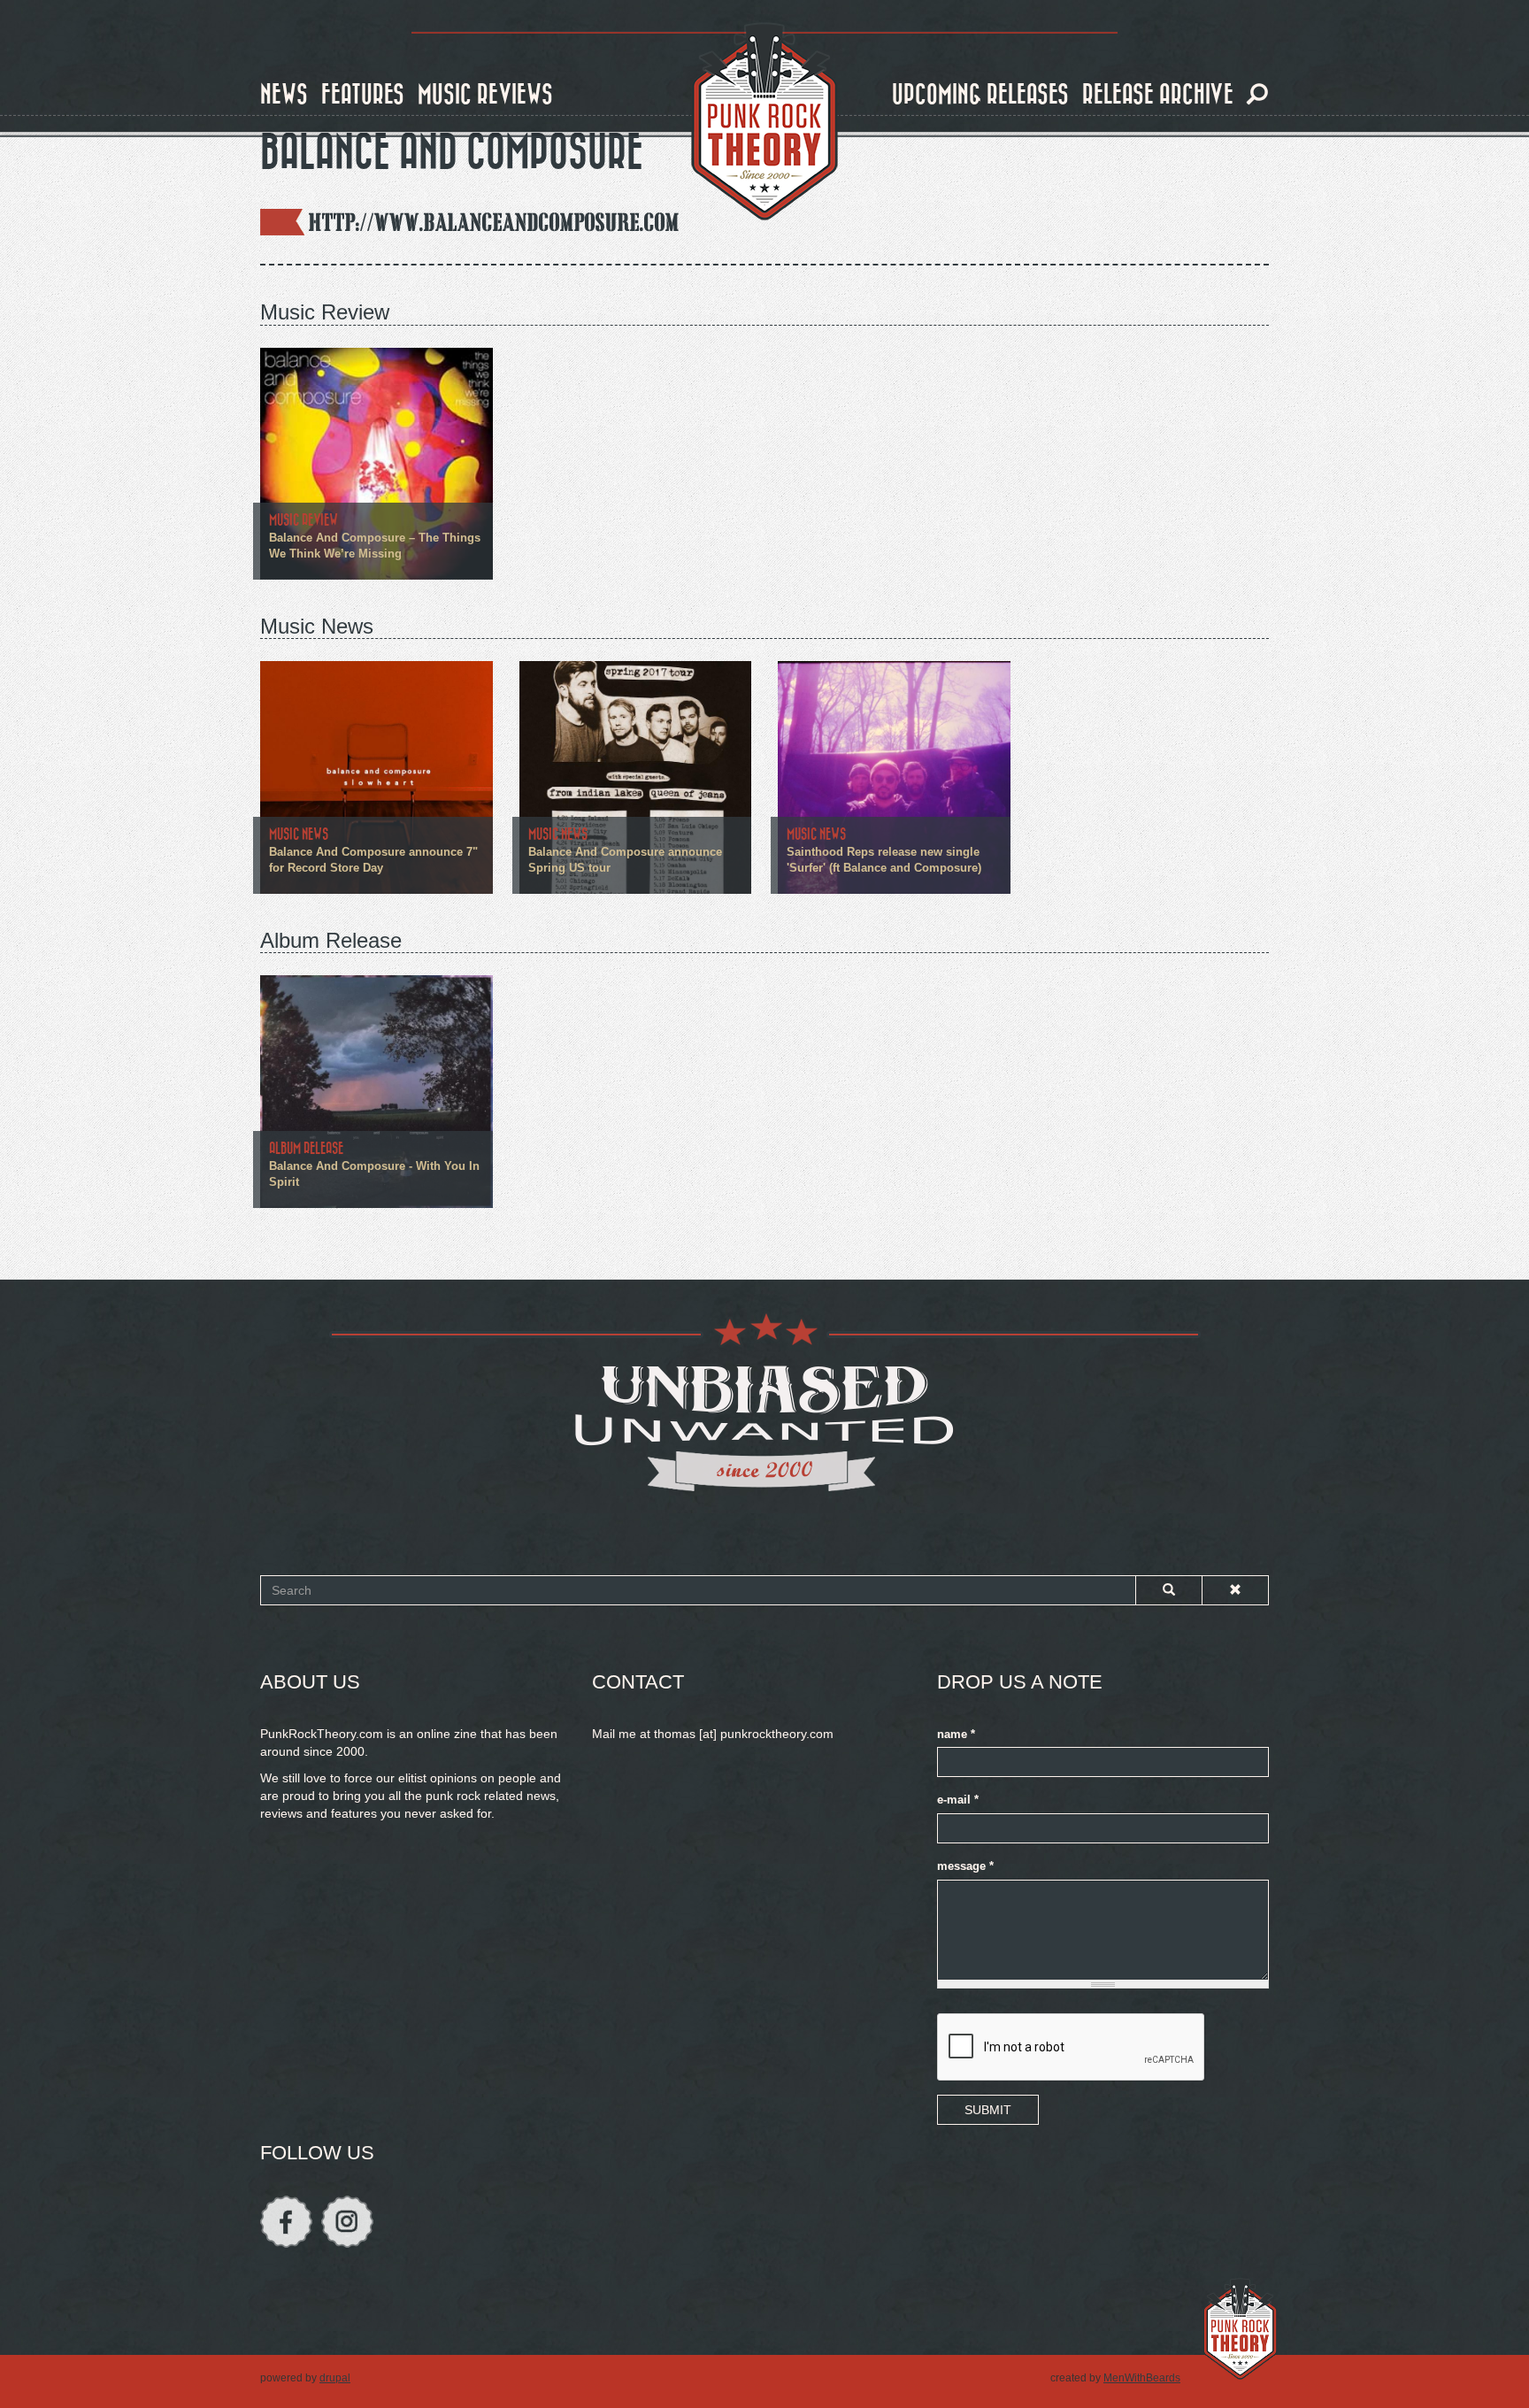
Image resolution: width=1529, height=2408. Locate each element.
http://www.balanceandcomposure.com (494, 222)
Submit (988, 2110)
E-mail (958, 1800)
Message (965, 1866)
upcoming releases (980, 95)
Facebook (286, 2222)
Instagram (347, 2222)
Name (956, 1735)
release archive (1158, 95)
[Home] (764, 122)
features (363, 95)
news (284, 95)
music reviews (485, 95)
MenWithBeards (1142, 2378)
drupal (335, 2378)
